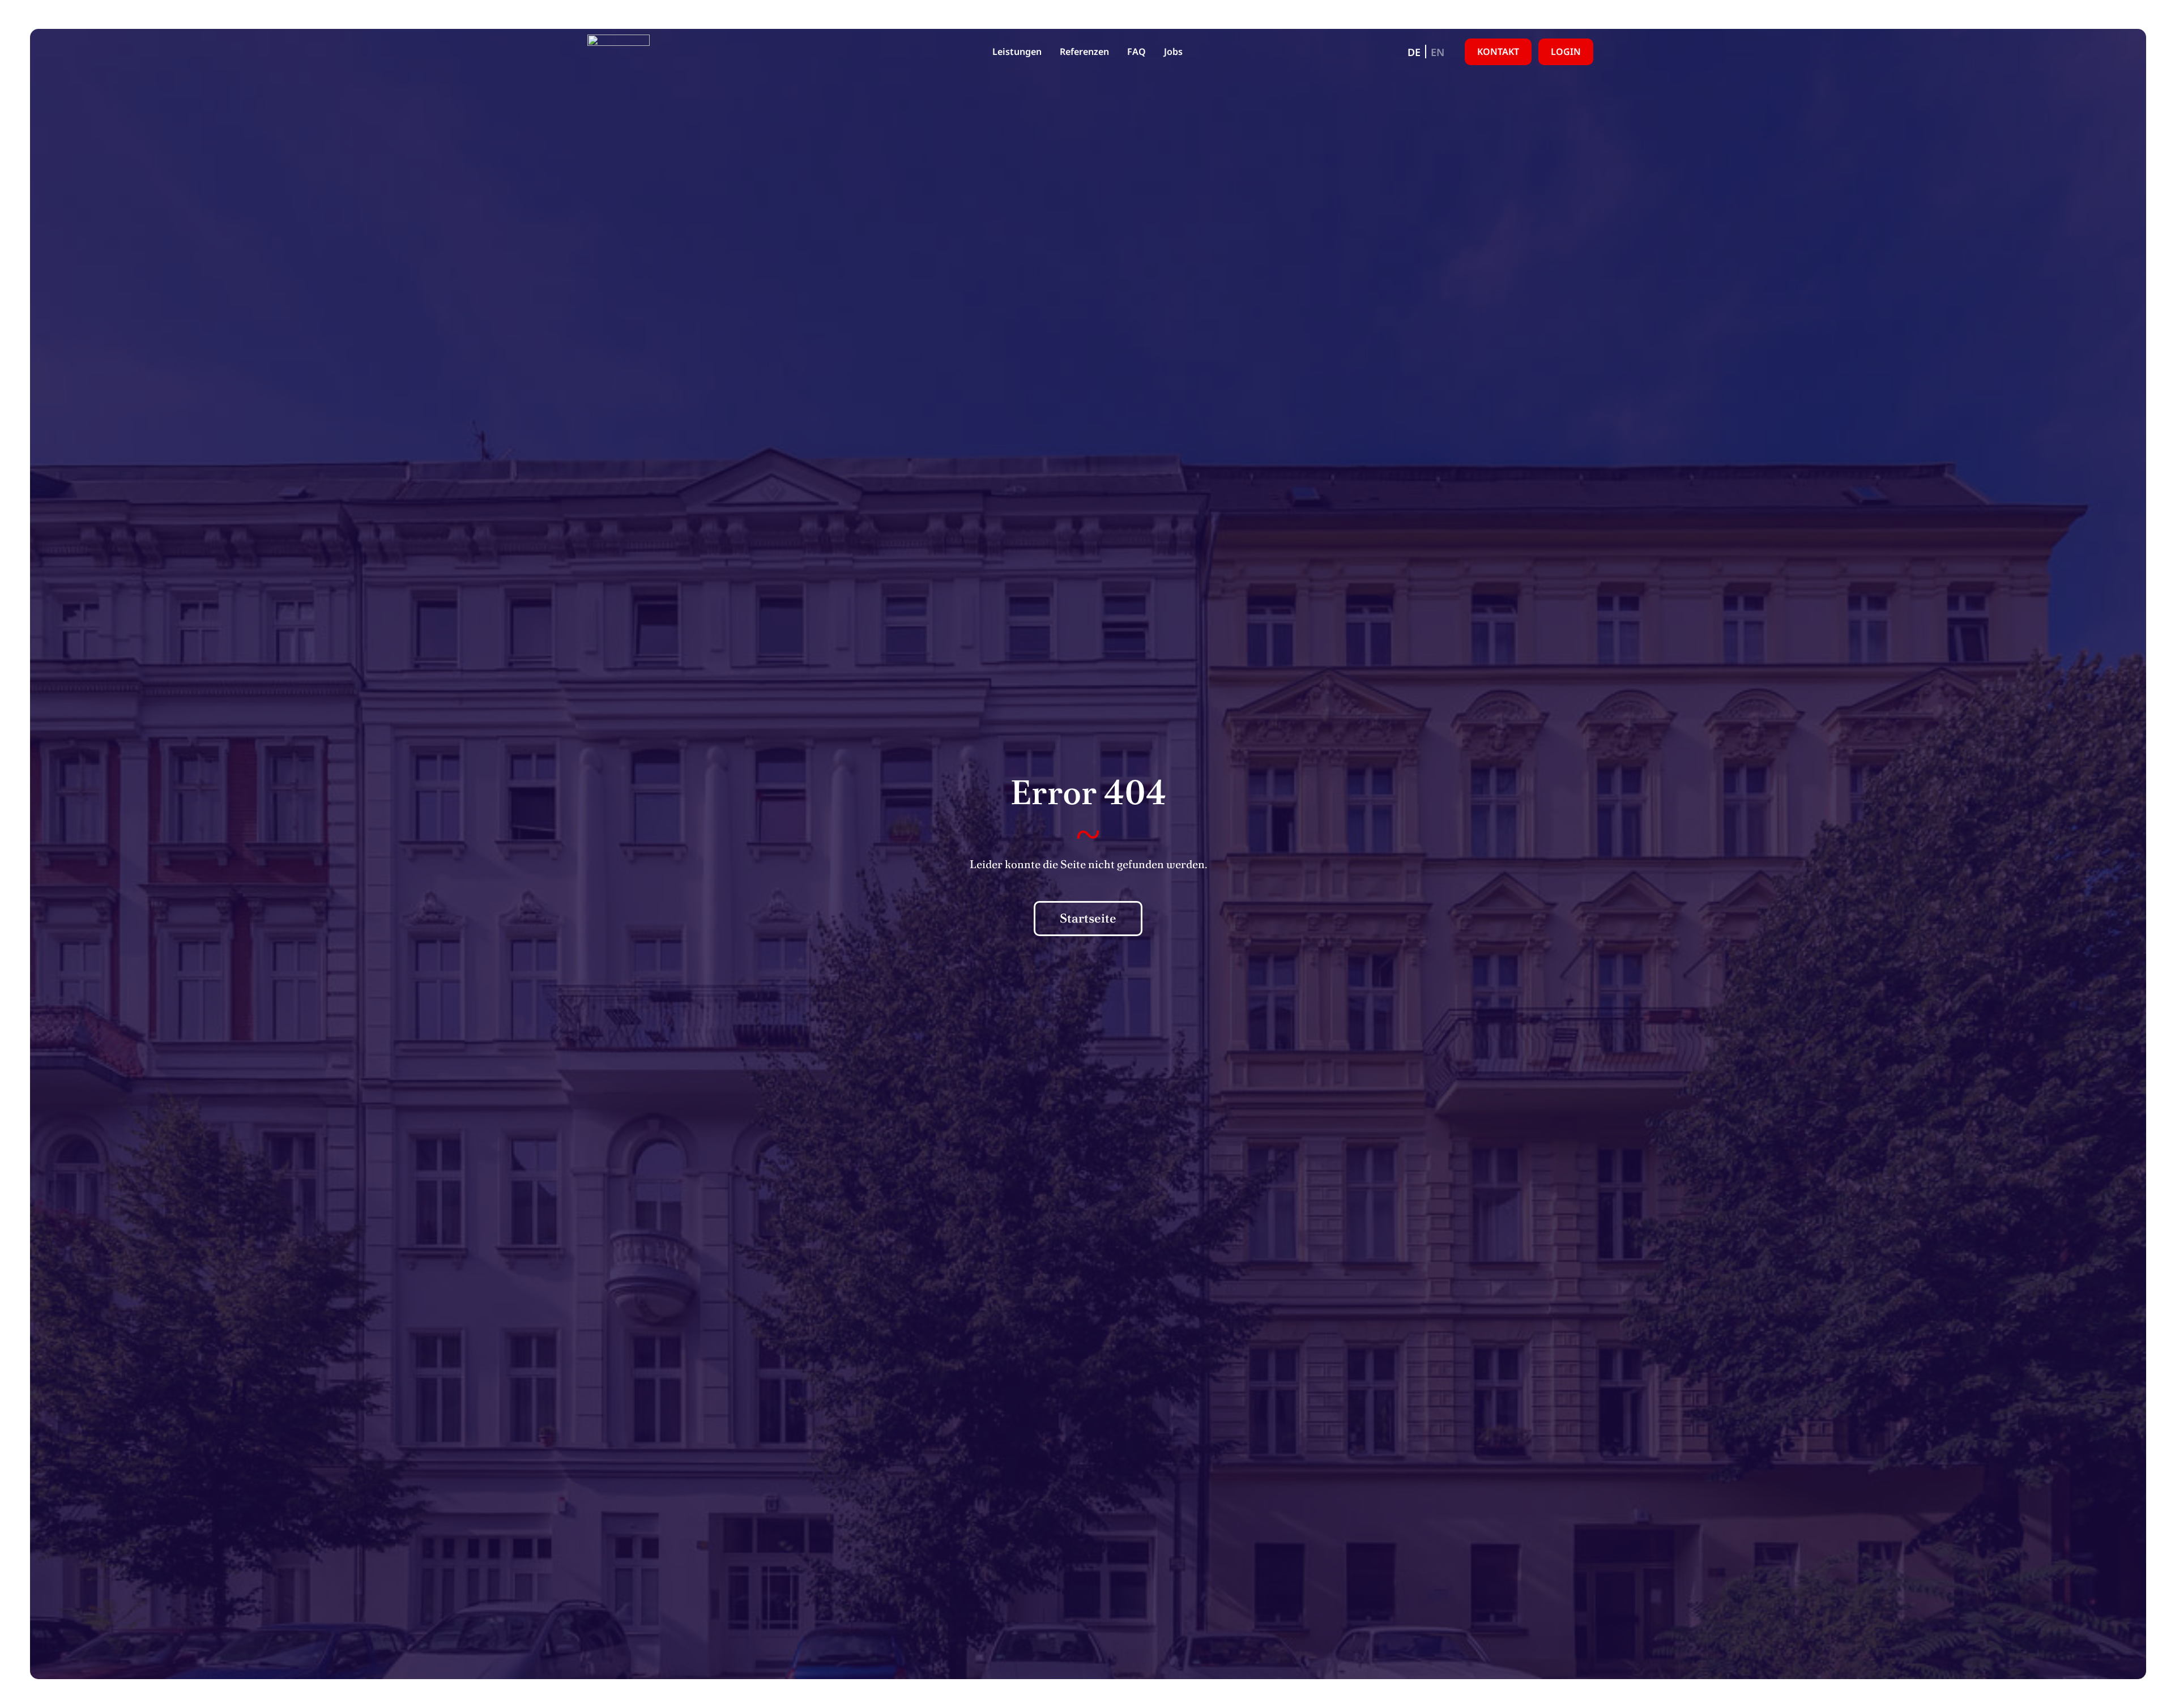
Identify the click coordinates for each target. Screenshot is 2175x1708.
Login (1566, 52)
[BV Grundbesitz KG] (619, 52)
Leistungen (1017, 52)
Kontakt (1498, 52)
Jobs (1173, 52)
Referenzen (1084, 52)
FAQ (1136, 52)
